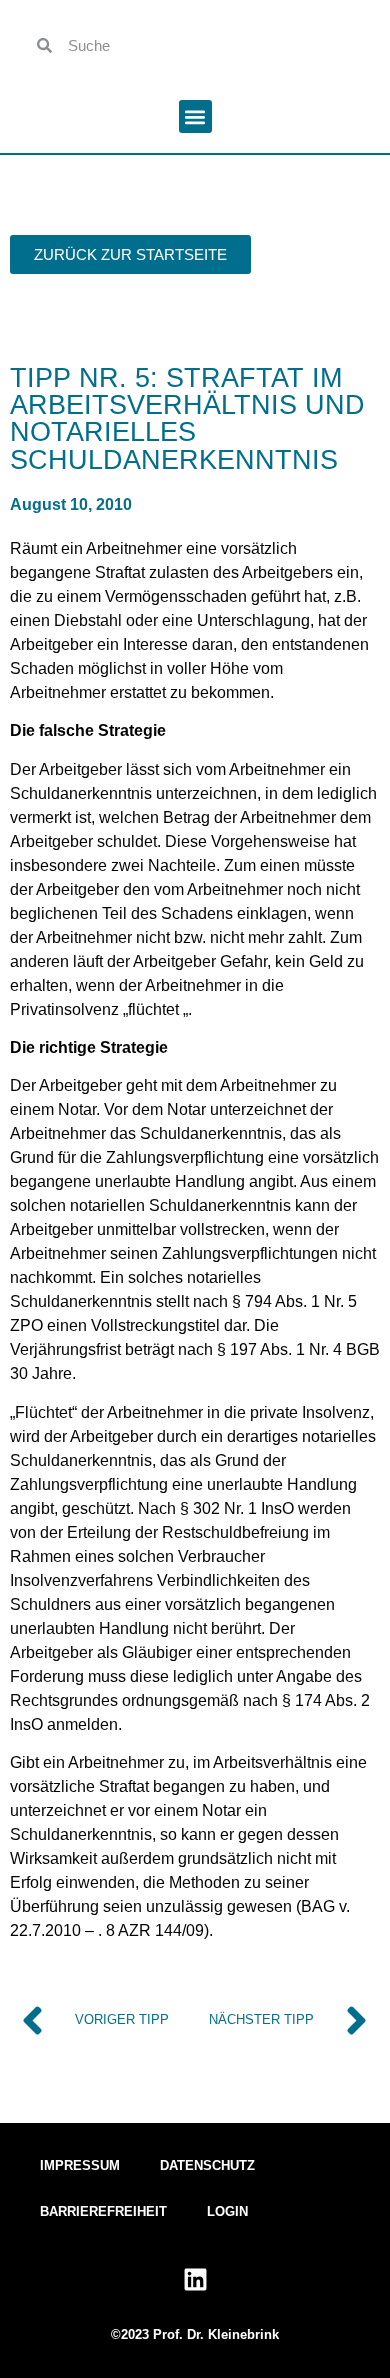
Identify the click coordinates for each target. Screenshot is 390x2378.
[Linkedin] (195, 2280)
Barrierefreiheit (103, 2211)
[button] (195, 116)
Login (227, 2211)
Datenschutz (207, 2165)
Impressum (80, 2165)
